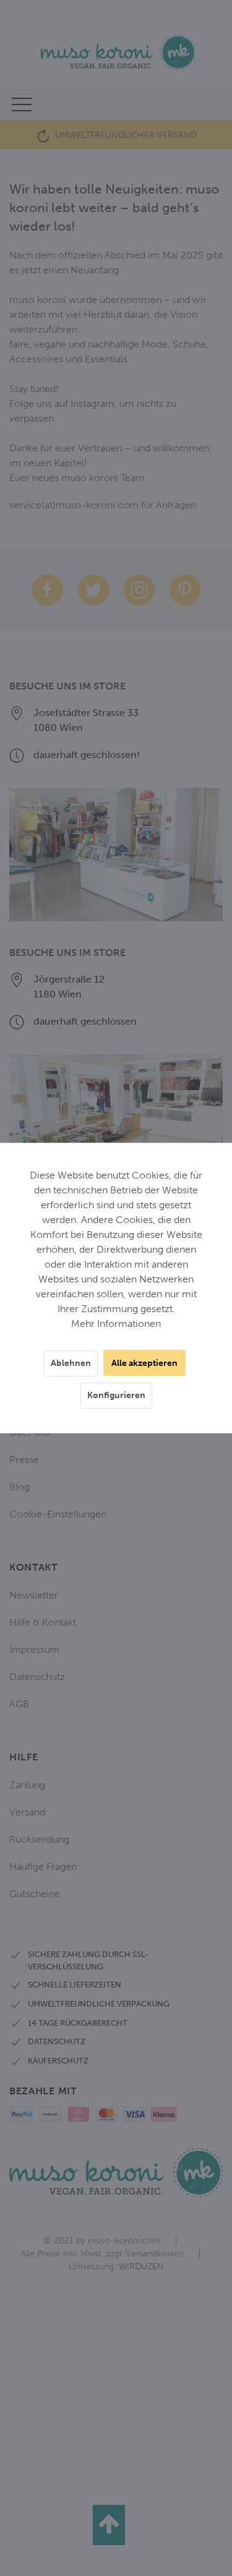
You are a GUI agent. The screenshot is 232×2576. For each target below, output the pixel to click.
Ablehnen (71, 1363)
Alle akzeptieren (144, 1363)
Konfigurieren (116, 1395)
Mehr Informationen (116, 1324)
